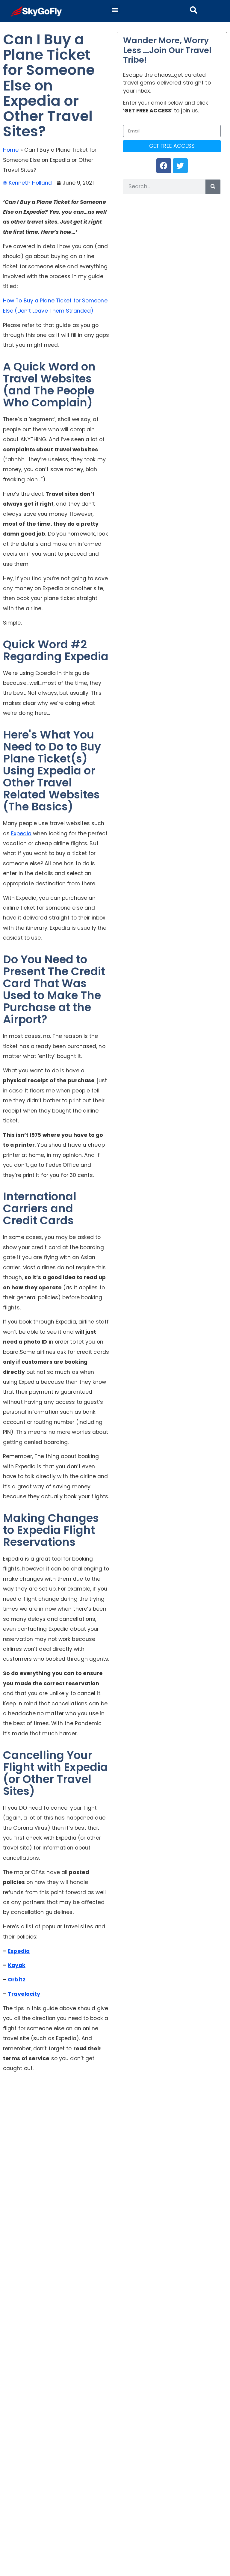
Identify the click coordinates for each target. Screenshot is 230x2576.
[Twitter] (180, 166)
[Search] (213, 187)
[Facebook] (164, 166)
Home (11, 150)
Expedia (21, 833)
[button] (115, 9)
